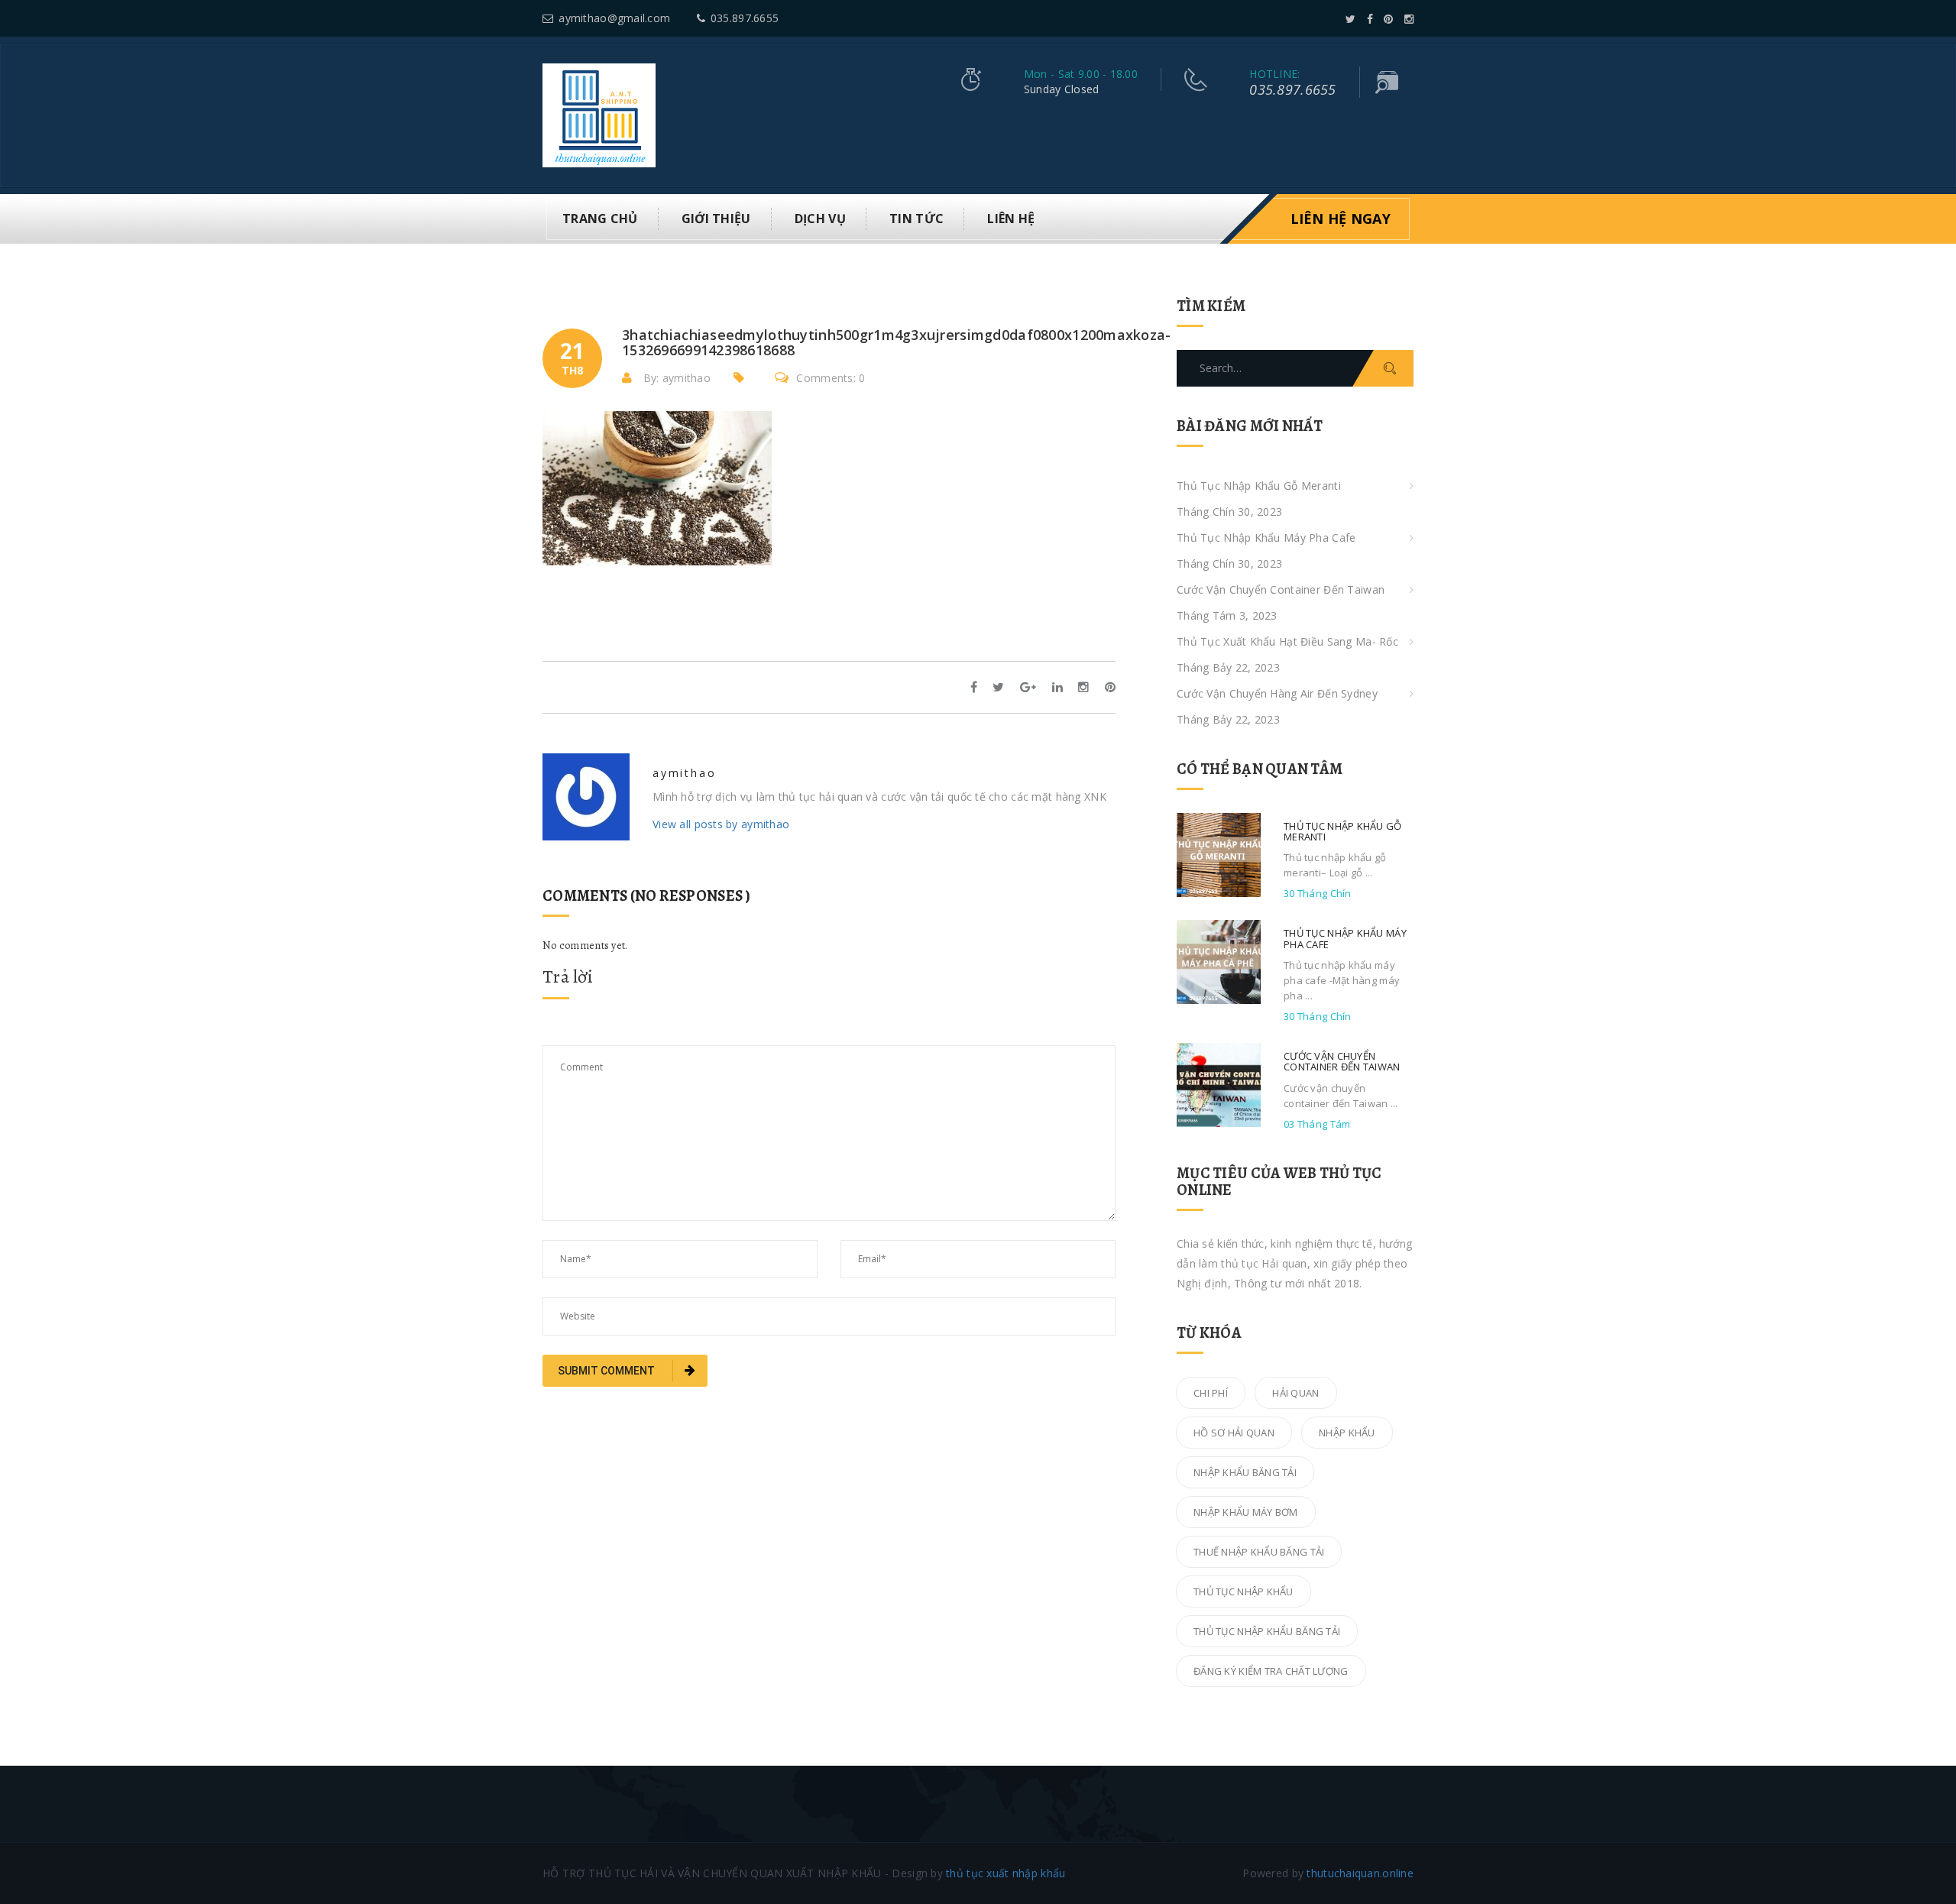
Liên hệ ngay (1341, 219)
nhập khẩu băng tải (1245, 1472)
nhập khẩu (1347, 1433)
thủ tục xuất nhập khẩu (1006, 1873)
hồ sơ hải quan (1234, 1433)
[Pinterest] (1388, 19)
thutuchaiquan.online (1360, 1873)
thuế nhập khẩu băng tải (1259, 1552)
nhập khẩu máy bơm (1246, 1512)
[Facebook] (1370, 19)
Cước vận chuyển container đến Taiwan (1281, 589)
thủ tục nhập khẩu (1244, 1592)
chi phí (1211, 1393)
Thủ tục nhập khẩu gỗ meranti (1259, 486)
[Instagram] (1409, 19)
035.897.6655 (745, 18)
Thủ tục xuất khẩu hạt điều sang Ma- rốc (1287, 641)
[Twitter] (1350, 19)
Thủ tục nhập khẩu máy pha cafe (1266, 538)
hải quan (1295, 1393)
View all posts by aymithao (721, 824)
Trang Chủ (600, 219)
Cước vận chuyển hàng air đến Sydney (1277, 693)
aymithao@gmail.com (614, 18)
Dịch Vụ (820, 219)
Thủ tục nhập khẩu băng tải (1267, 1631)
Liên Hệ (1011, 219)
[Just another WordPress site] (599, 114)
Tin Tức (916, 219)
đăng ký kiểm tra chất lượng (1271, 1671)
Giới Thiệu (716, 219)
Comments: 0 (831, 378)
